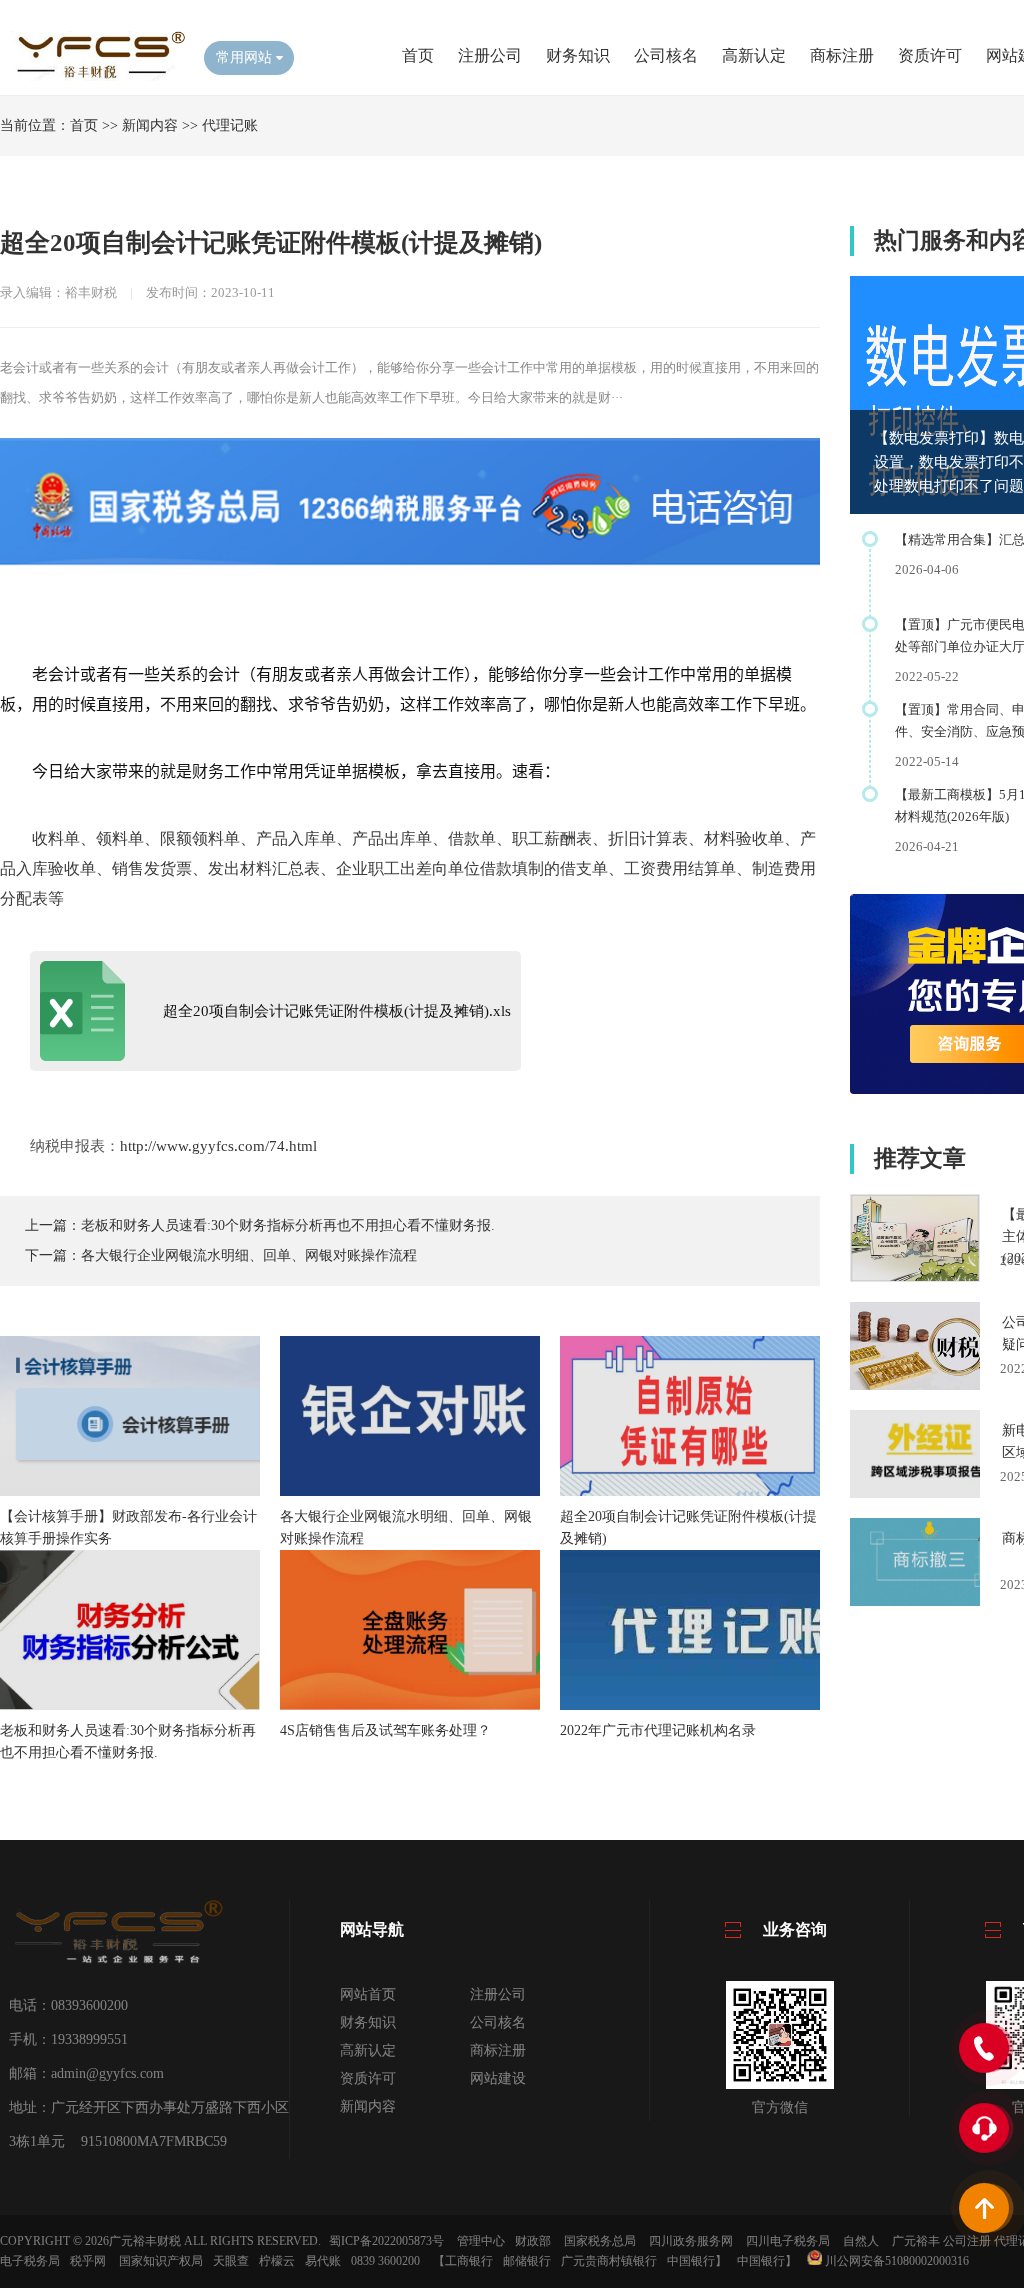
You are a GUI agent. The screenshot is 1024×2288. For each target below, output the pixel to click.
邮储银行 (527, 2261)
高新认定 (754, 55)
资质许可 (930, 55)
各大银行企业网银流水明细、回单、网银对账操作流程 (249, 1255)
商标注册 (842, 55)
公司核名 (666, 55)
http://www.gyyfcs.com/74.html (218, 1146)
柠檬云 (277, 2261)
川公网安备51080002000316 (895, 2261)
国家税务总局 (600, 2241)
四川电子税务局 (788, 2241)
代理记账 (230, 125)
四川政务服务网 (691, 2241)
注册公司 (490, 55)
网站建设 (498, 2078)
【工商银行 (463, 2261)
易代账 (323, 2261)
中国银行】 (697, 2261)
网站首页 (368, 1994)
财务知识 (578, 55)
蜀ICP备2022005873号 (386, 2241)
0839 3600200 (385, 2261)
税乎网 (88, 2261)
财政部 (533, 2241)
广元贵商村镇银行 (609, 2261)
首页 (418, 55)
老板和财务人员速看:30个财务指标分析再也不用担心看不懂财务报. (288, 1225)
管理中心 (481, 2241)
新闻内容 (150, 125)
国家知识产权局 (161, 2261)
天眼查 (231, 2261)
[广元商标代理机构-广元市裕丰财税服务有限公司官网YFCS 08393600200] (94, 76)
